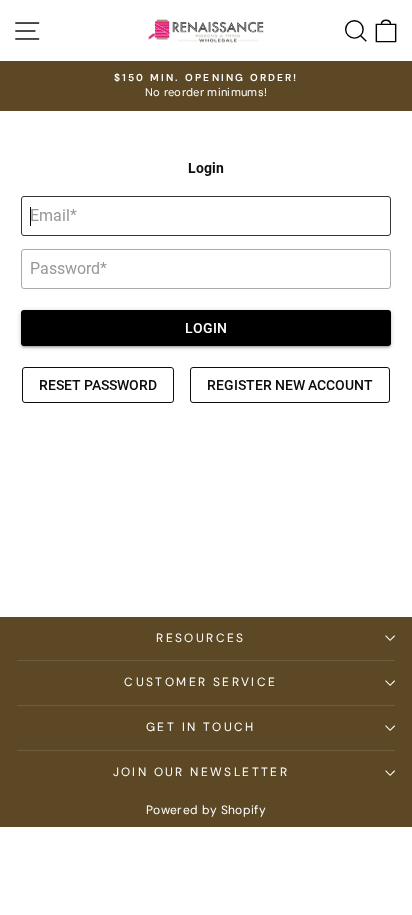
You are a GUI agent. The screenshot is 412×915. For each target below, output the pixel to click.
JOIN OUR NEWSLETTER (201, 772)
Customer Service (200, 682)
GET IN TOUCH (201, 727)
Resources (201, 638)
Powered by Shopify (206, 810)
